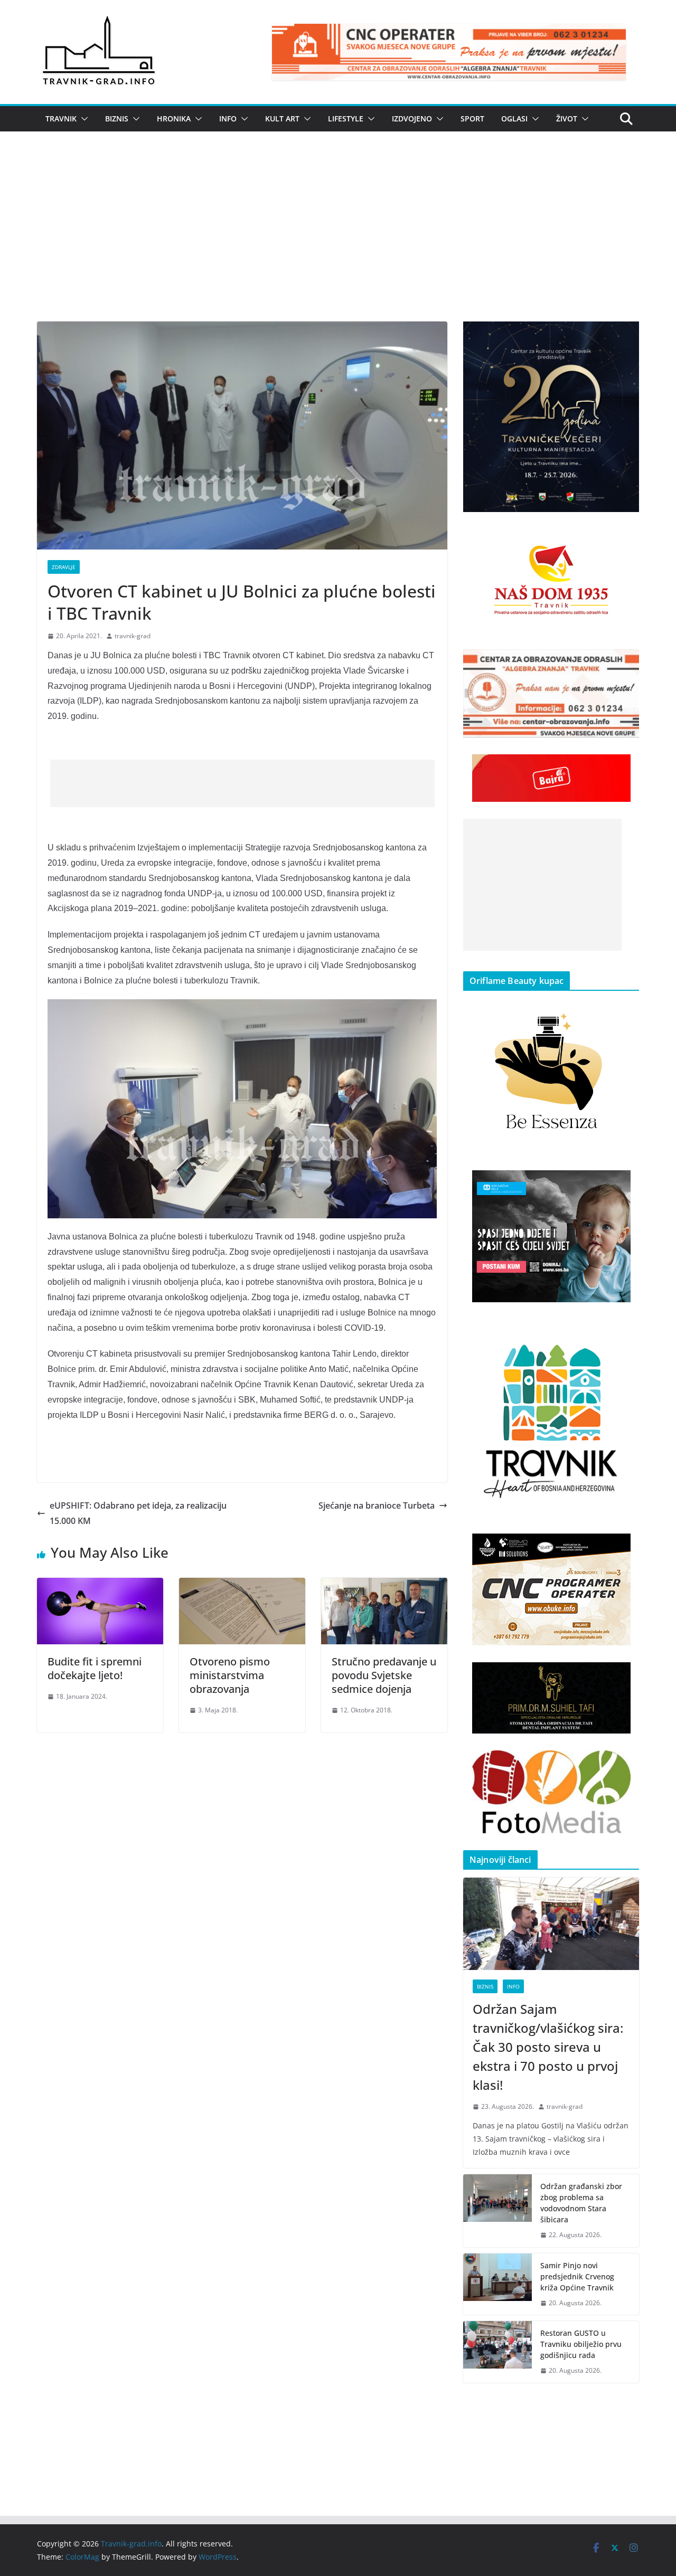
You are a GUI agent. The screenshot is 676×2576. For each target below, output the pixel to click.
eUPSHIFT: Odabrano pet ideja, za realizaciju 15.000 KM (138, 1513)
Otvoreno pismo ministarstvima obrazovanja (230, 1675)
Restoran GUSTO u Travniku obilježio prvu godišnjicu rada (581, 2344)
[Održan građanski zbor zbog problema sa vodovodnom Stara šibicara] (497, 2211)
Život (567, 119)
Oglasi (514, 119)
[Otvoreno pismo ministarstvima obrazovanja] (242, 1585)
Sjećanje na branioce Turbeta (377, 1505)
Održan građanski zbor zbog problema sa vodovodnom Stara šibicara (581, 2203)
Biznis (117, 119)
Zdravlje (64, 567)
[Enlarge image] (625, 335)
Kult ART (282, 119)
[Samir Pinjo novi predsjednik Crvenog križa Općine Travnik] (497, 2284)
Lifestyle (346, 119)
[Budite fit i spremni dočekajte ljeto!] (100, 1585)
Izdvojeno (412, 119)
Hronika (174, 119)
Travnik (61, 119)
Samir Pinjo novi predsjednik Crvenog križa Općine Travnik (577, 2276)
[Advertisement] (338, 242)
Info (228, 119)
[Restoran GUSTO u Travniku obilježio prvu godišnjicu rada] (497, 2352)
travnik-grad (133, 636)
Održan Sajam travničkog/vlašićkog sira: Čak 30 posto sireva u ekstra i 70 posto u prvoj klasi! (548, 2047)
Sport (472, 119)
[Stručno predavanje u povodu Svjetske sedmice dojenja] (384, 1585)
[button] (82, 119)
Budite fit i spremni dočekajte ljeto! (95, 1668)
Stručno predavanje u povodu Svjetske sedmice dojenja (384, 1675)
